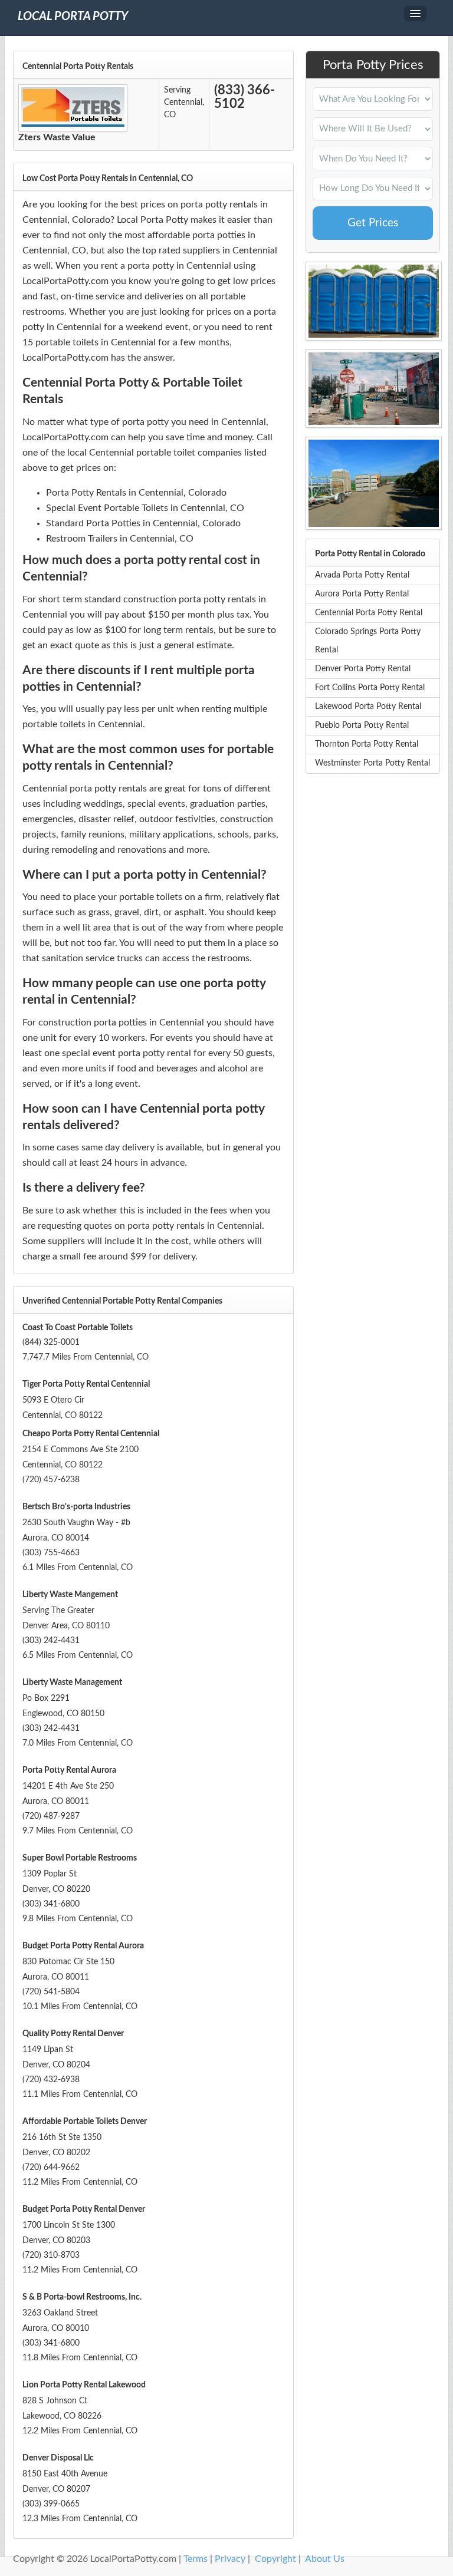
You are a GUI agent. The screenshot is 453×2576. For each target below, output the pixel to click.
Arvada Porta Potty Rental (362, 575)
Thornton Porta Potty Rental (367, 744)
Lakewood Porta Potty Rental (368, 707)
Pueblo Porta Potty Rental (362, 725)
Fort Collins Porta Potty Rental (370, 688)
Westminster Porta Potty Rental (372, 763)
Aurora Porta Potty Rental (362, 594)
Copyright (275, 2559)
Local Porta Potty (73, 17)
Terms (196, 2559)
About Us (325, 2559)
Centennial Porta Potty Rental (369, 613)
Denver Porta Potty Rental (363, 669)
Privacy (230, 2559)
